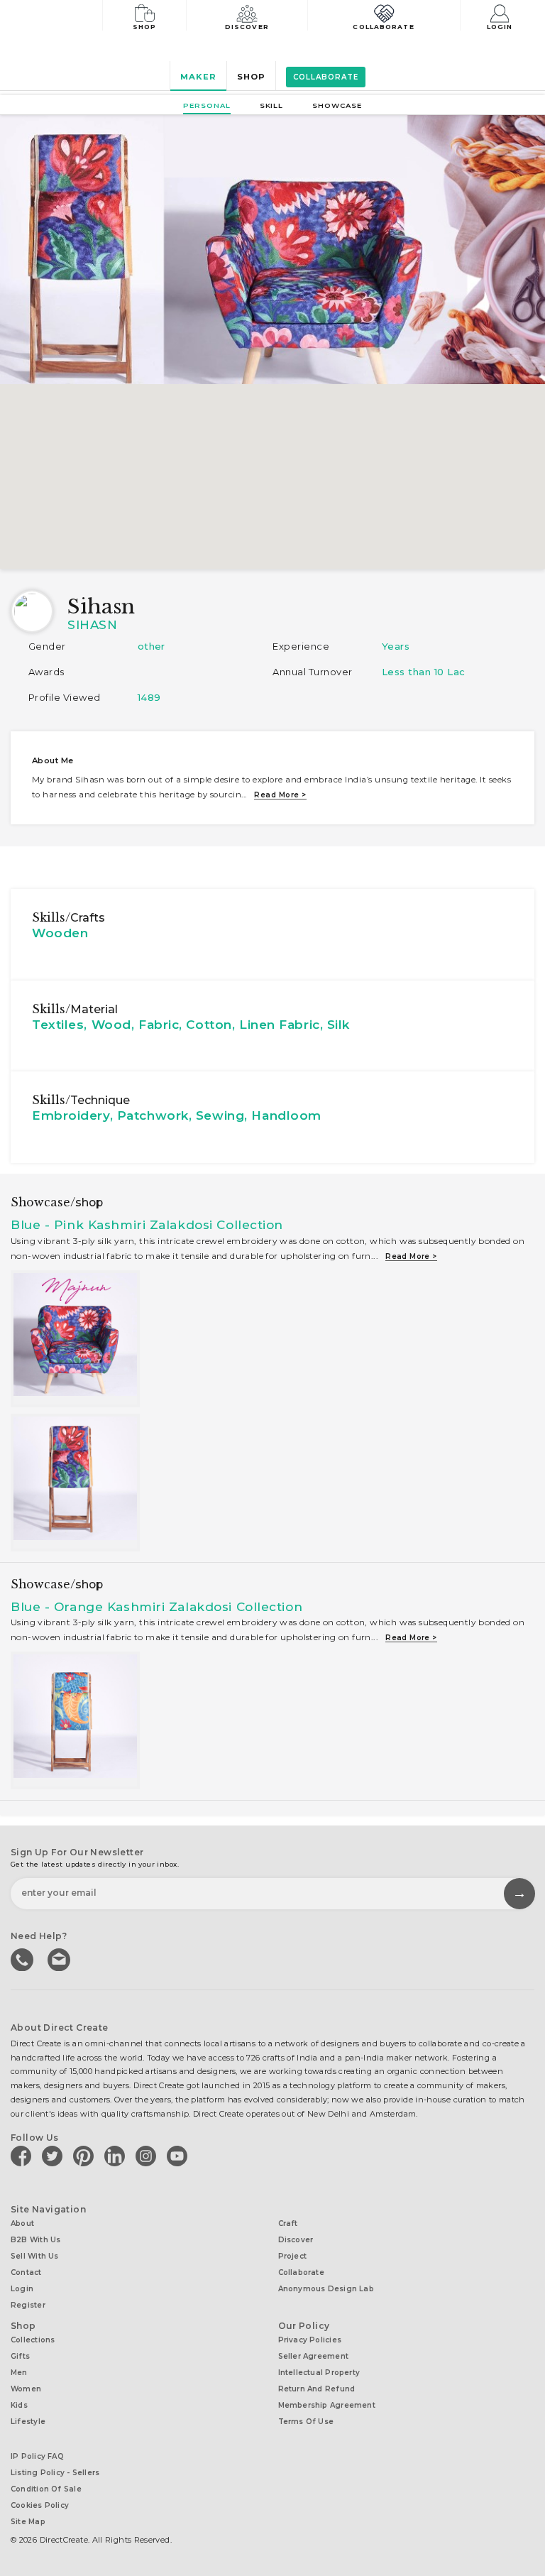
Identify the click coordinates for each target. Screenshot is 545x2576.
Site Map (28, 2522)
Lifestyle (28, 2422)
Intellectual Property (319, 2373)
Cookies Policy (40, 2505)
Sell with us (35, 2256)
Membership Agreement (327, 2405)
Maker (198, 77)
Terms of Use (306, 2422)
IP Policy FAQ (37, 2456)
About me (53, 760)
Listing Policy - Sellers (55, 2473)
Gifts (20, 2356)
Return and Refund (317, 2389)
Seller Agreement (314, 2356)
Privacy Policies (310, 2340)
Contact (26, 2272)
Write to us (60, 1958)
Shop (144, 27)
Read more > (280, 795)
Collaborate (383, 27)
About (22, 2223)
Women (26, 2389)
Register (28, 2305)
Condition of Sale (46, 2489)
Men (19, 2373)
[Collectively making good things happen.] (60, 17)
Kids (19, 2405)
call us (23, 1958)
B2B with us (35, 2240)
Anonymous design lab (326, 2289)
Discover (247, 27)
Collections (33, 2340)
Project (293, 2256)
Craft (288, 2223)
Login (500, 27)
